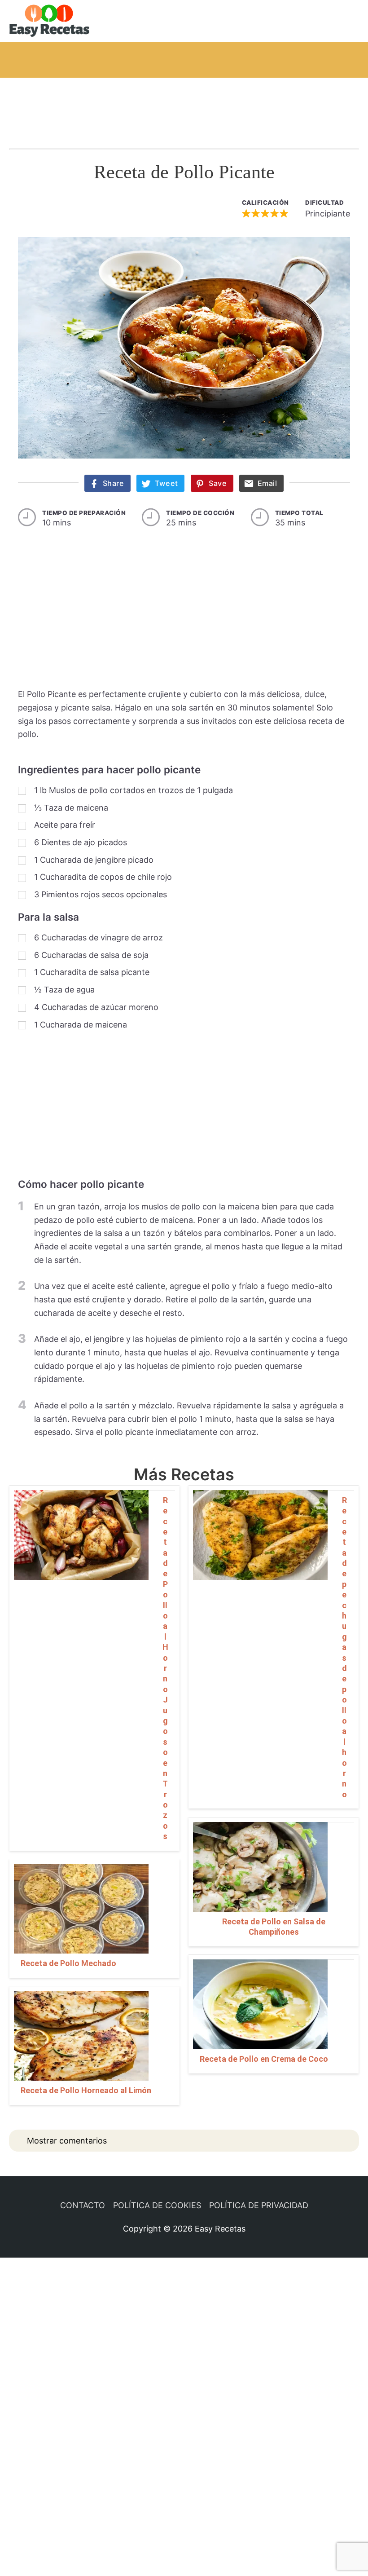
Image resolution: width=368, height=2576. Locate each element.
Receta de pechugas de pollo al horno (344, 1647)
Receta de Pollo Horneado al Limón (86, 2090)
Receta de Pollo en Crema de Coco (264, 2059)
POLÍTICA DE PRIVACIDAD (259, 2205)
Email (267, 483)
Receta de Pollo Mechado (68, 1963)
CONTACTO (83, 2205)
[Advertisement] (184, 105)
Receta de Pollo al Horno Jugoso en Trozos (165, 1668)
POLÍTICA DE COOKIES (157, 2205)
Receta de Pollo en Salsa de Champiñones (274, 1927)
